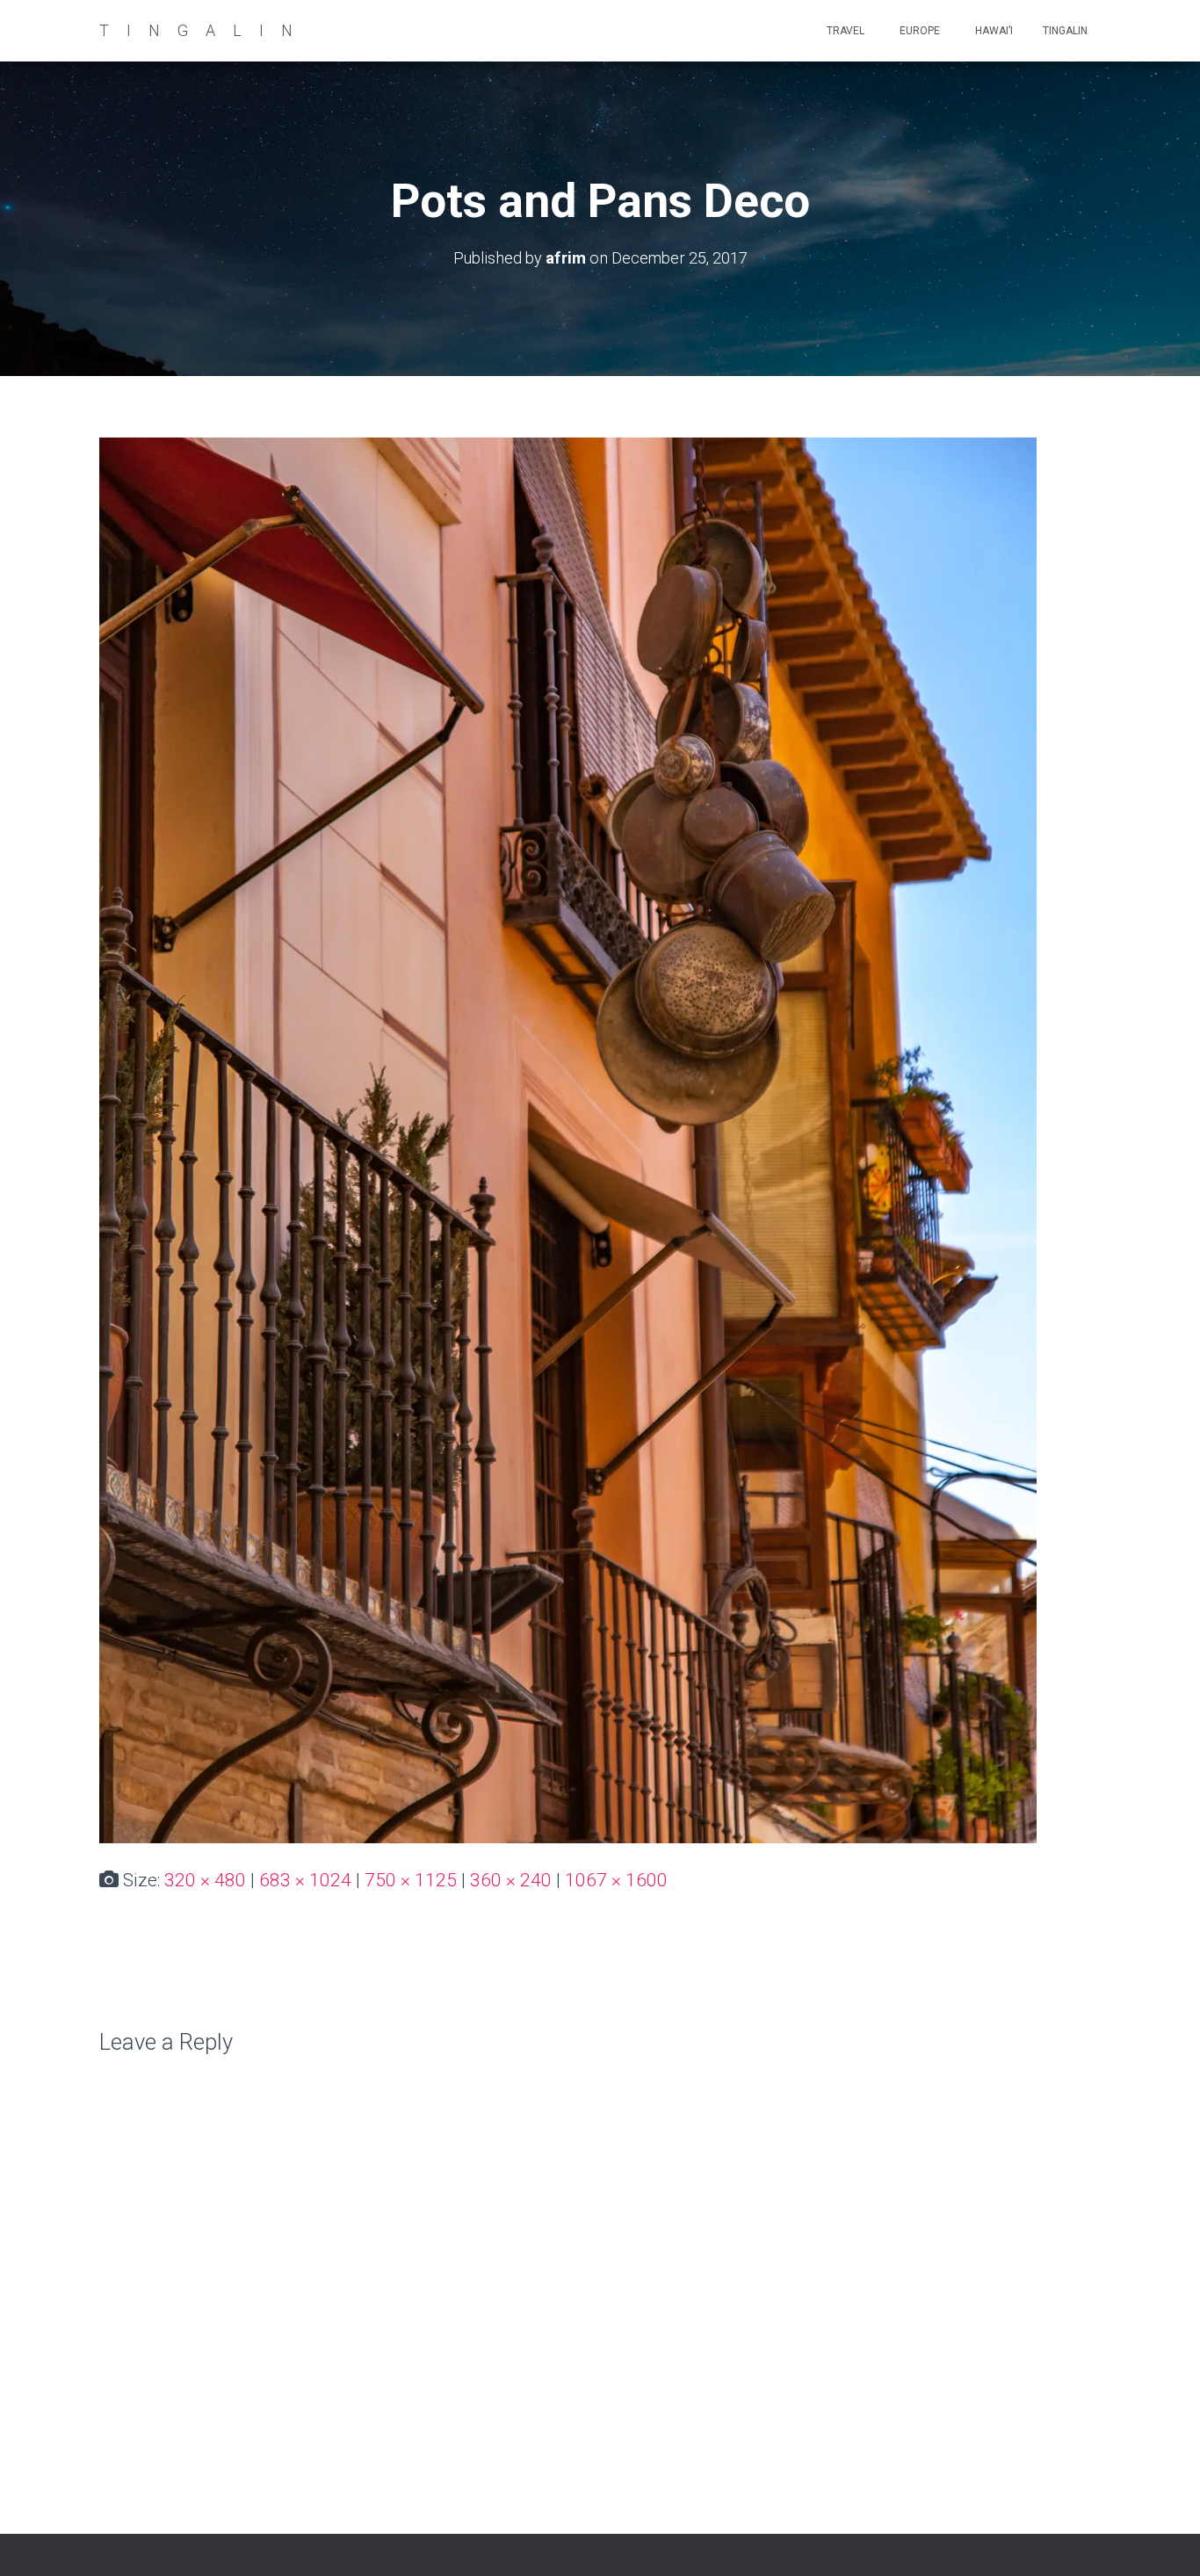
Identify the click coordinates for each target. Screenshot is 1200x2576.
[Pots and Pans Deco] (568, 1140)
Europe (918, 31)
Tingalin (1065, 31)
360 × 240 (511, 1880)
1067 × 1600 (616, 1880)
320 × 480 (205, 1880)
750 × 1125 (411, 1880)
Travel (844, 31)
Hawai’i (993, 31)
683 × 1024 (305, 1880)
